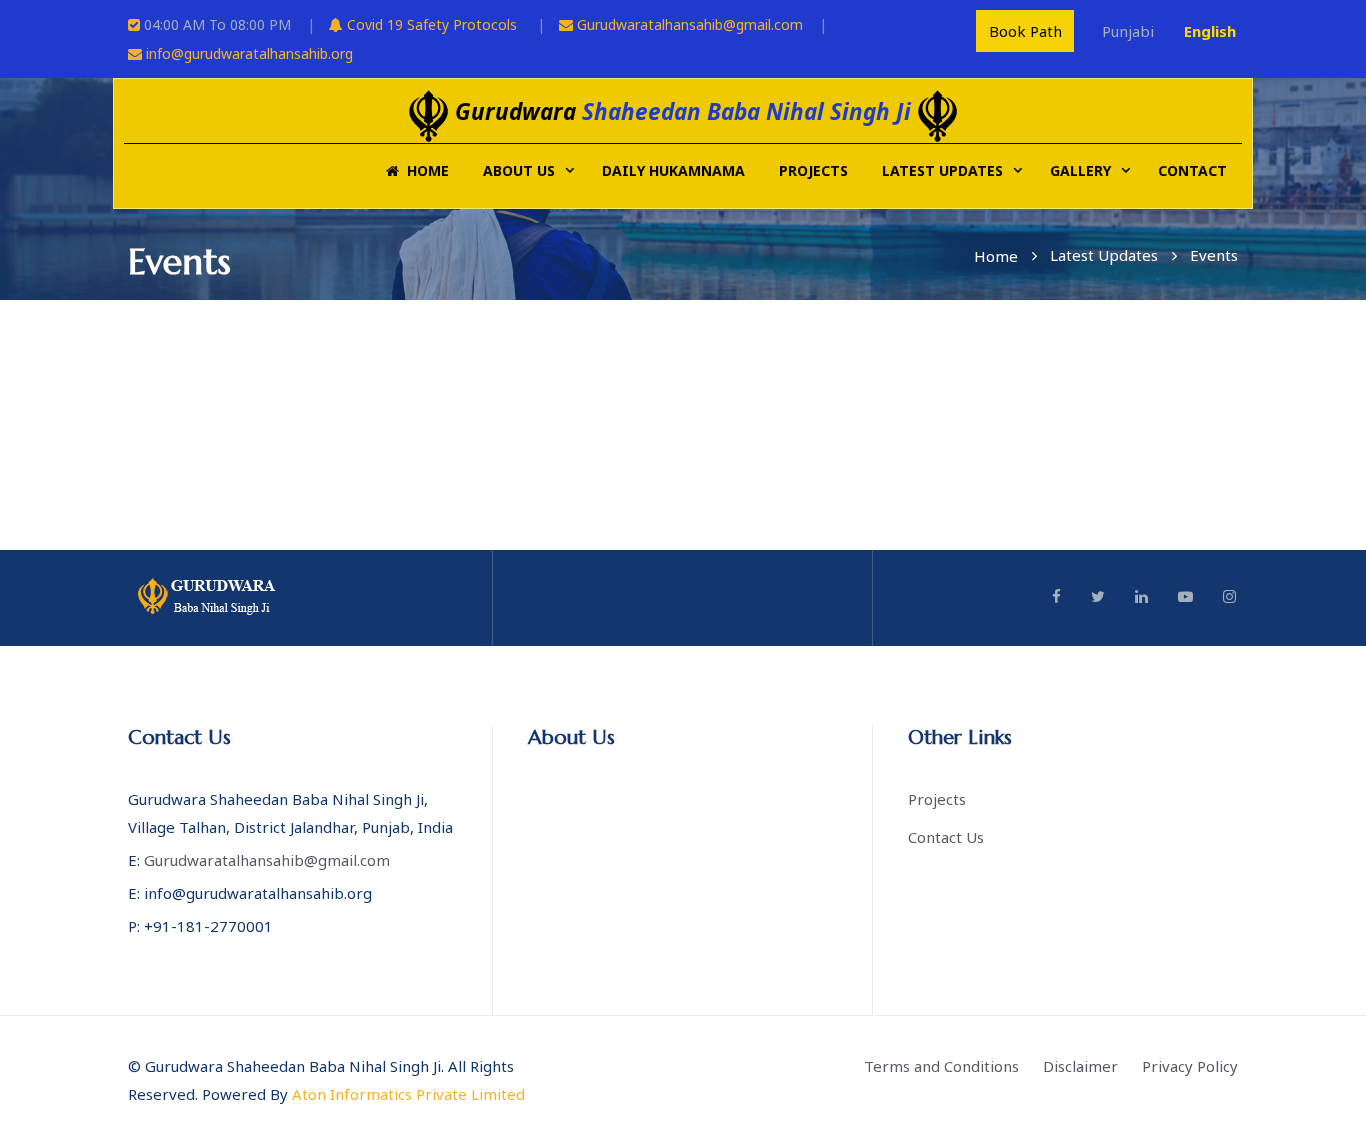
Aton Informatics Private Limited (408, 1094)
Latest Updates (942, 170)
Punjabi (1128, 31)
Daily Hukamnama (673, 170)
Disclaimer (1080, 1066)
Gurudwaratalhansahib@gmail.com (690, 24)
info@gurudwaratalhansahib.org (249, 53)
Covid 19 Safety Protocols (430, 24)
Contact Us (946, 837)
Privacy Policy (1190, 1066)
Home (424, 170)
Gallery (1080, 170)
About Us (519, 170)
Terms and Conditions (941, 1066)
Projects (813, 170)
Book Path (1025, 31)
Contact (1192, 170)
